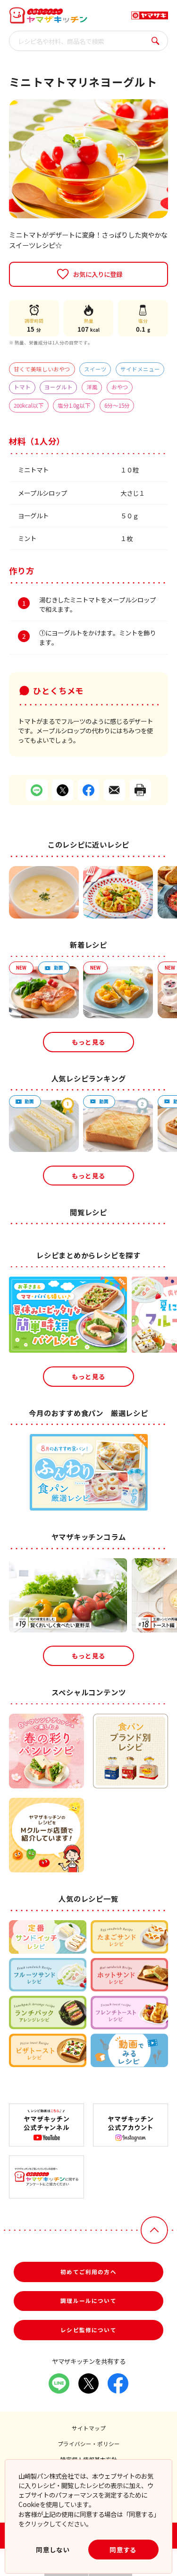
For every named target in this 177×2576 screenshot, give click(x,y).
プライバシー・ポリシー (89, 2444)
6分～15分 (117, 405)
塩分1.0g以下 (74, 405)
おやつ (120, 387)
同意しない (53, 2550)
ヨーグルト (59, 387)
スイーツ (95, 369)
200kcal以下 (29, 405)
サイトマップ (89, 2428)
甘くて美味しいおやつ (42, 369)
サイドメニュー (140, 369)
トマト (22, 387)
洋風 (92, 387)
